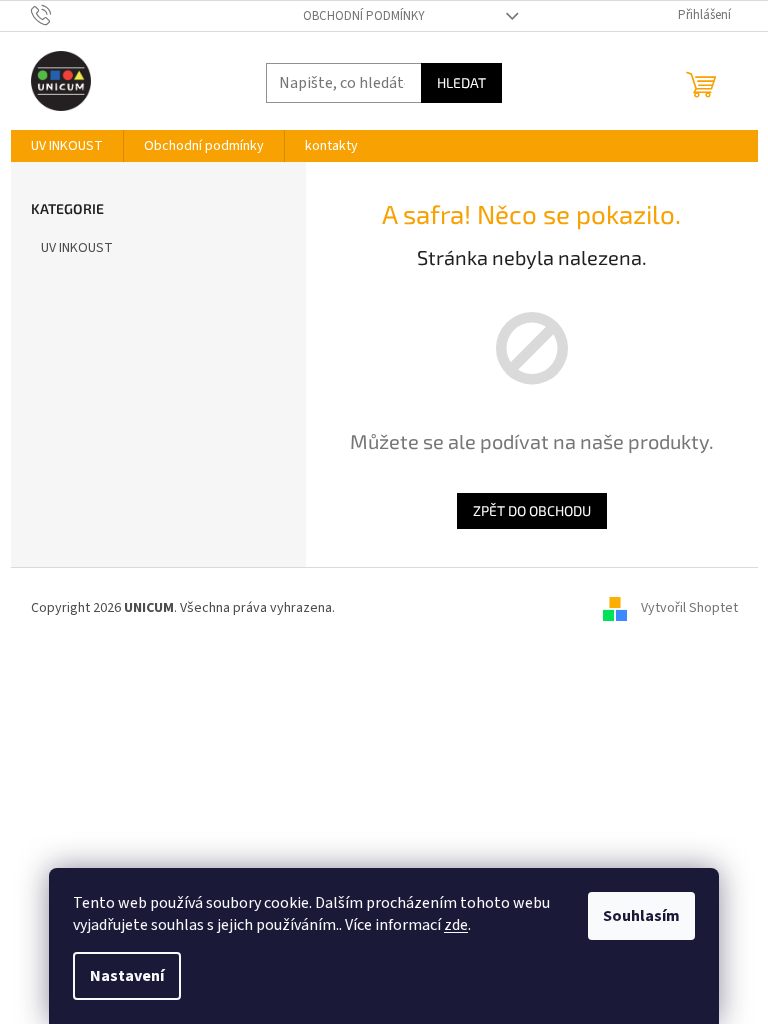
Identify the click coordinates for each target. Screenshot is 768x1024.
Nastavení (127, 976)
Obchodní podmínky (364, 16)
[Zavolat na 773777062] (60, 15)
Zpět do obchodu (532, 510)
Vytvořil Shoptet (689, 608)
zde (456, 925)
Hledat (461, 82)
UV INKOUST (77, 248)
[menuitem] (67, 146)
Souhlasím (641, 916)
